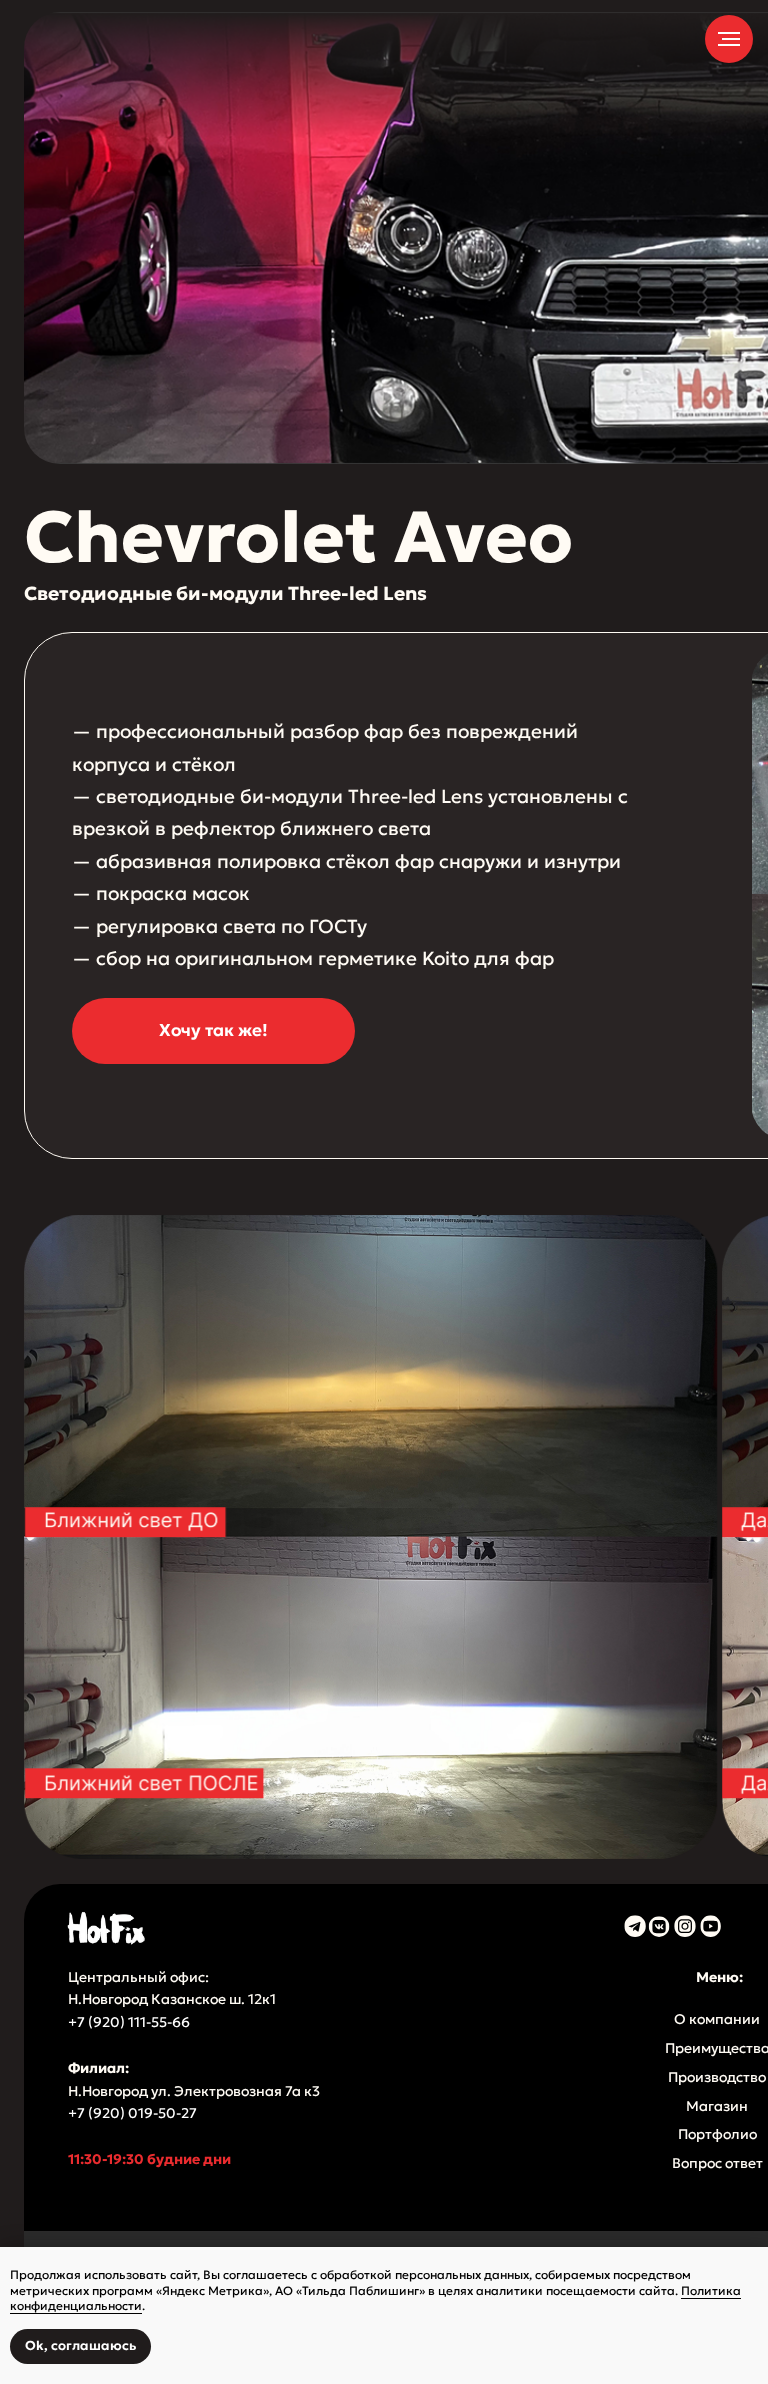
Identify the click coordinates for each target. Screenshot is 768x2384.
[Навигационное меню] (729, 39)
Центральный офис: (138, 1977)
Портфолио (717, 2134)
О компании (717, 2019)
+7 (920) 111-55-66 (130, 2022)
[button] (213, 1031)
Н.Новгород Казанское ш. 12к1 (172, 1999)
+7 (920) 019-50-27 (132, 2113)
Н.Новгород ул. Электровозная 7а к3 (194, 2091)
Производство (717, 2077)
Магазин (717, 2106)
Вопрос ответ (717, 2163)
